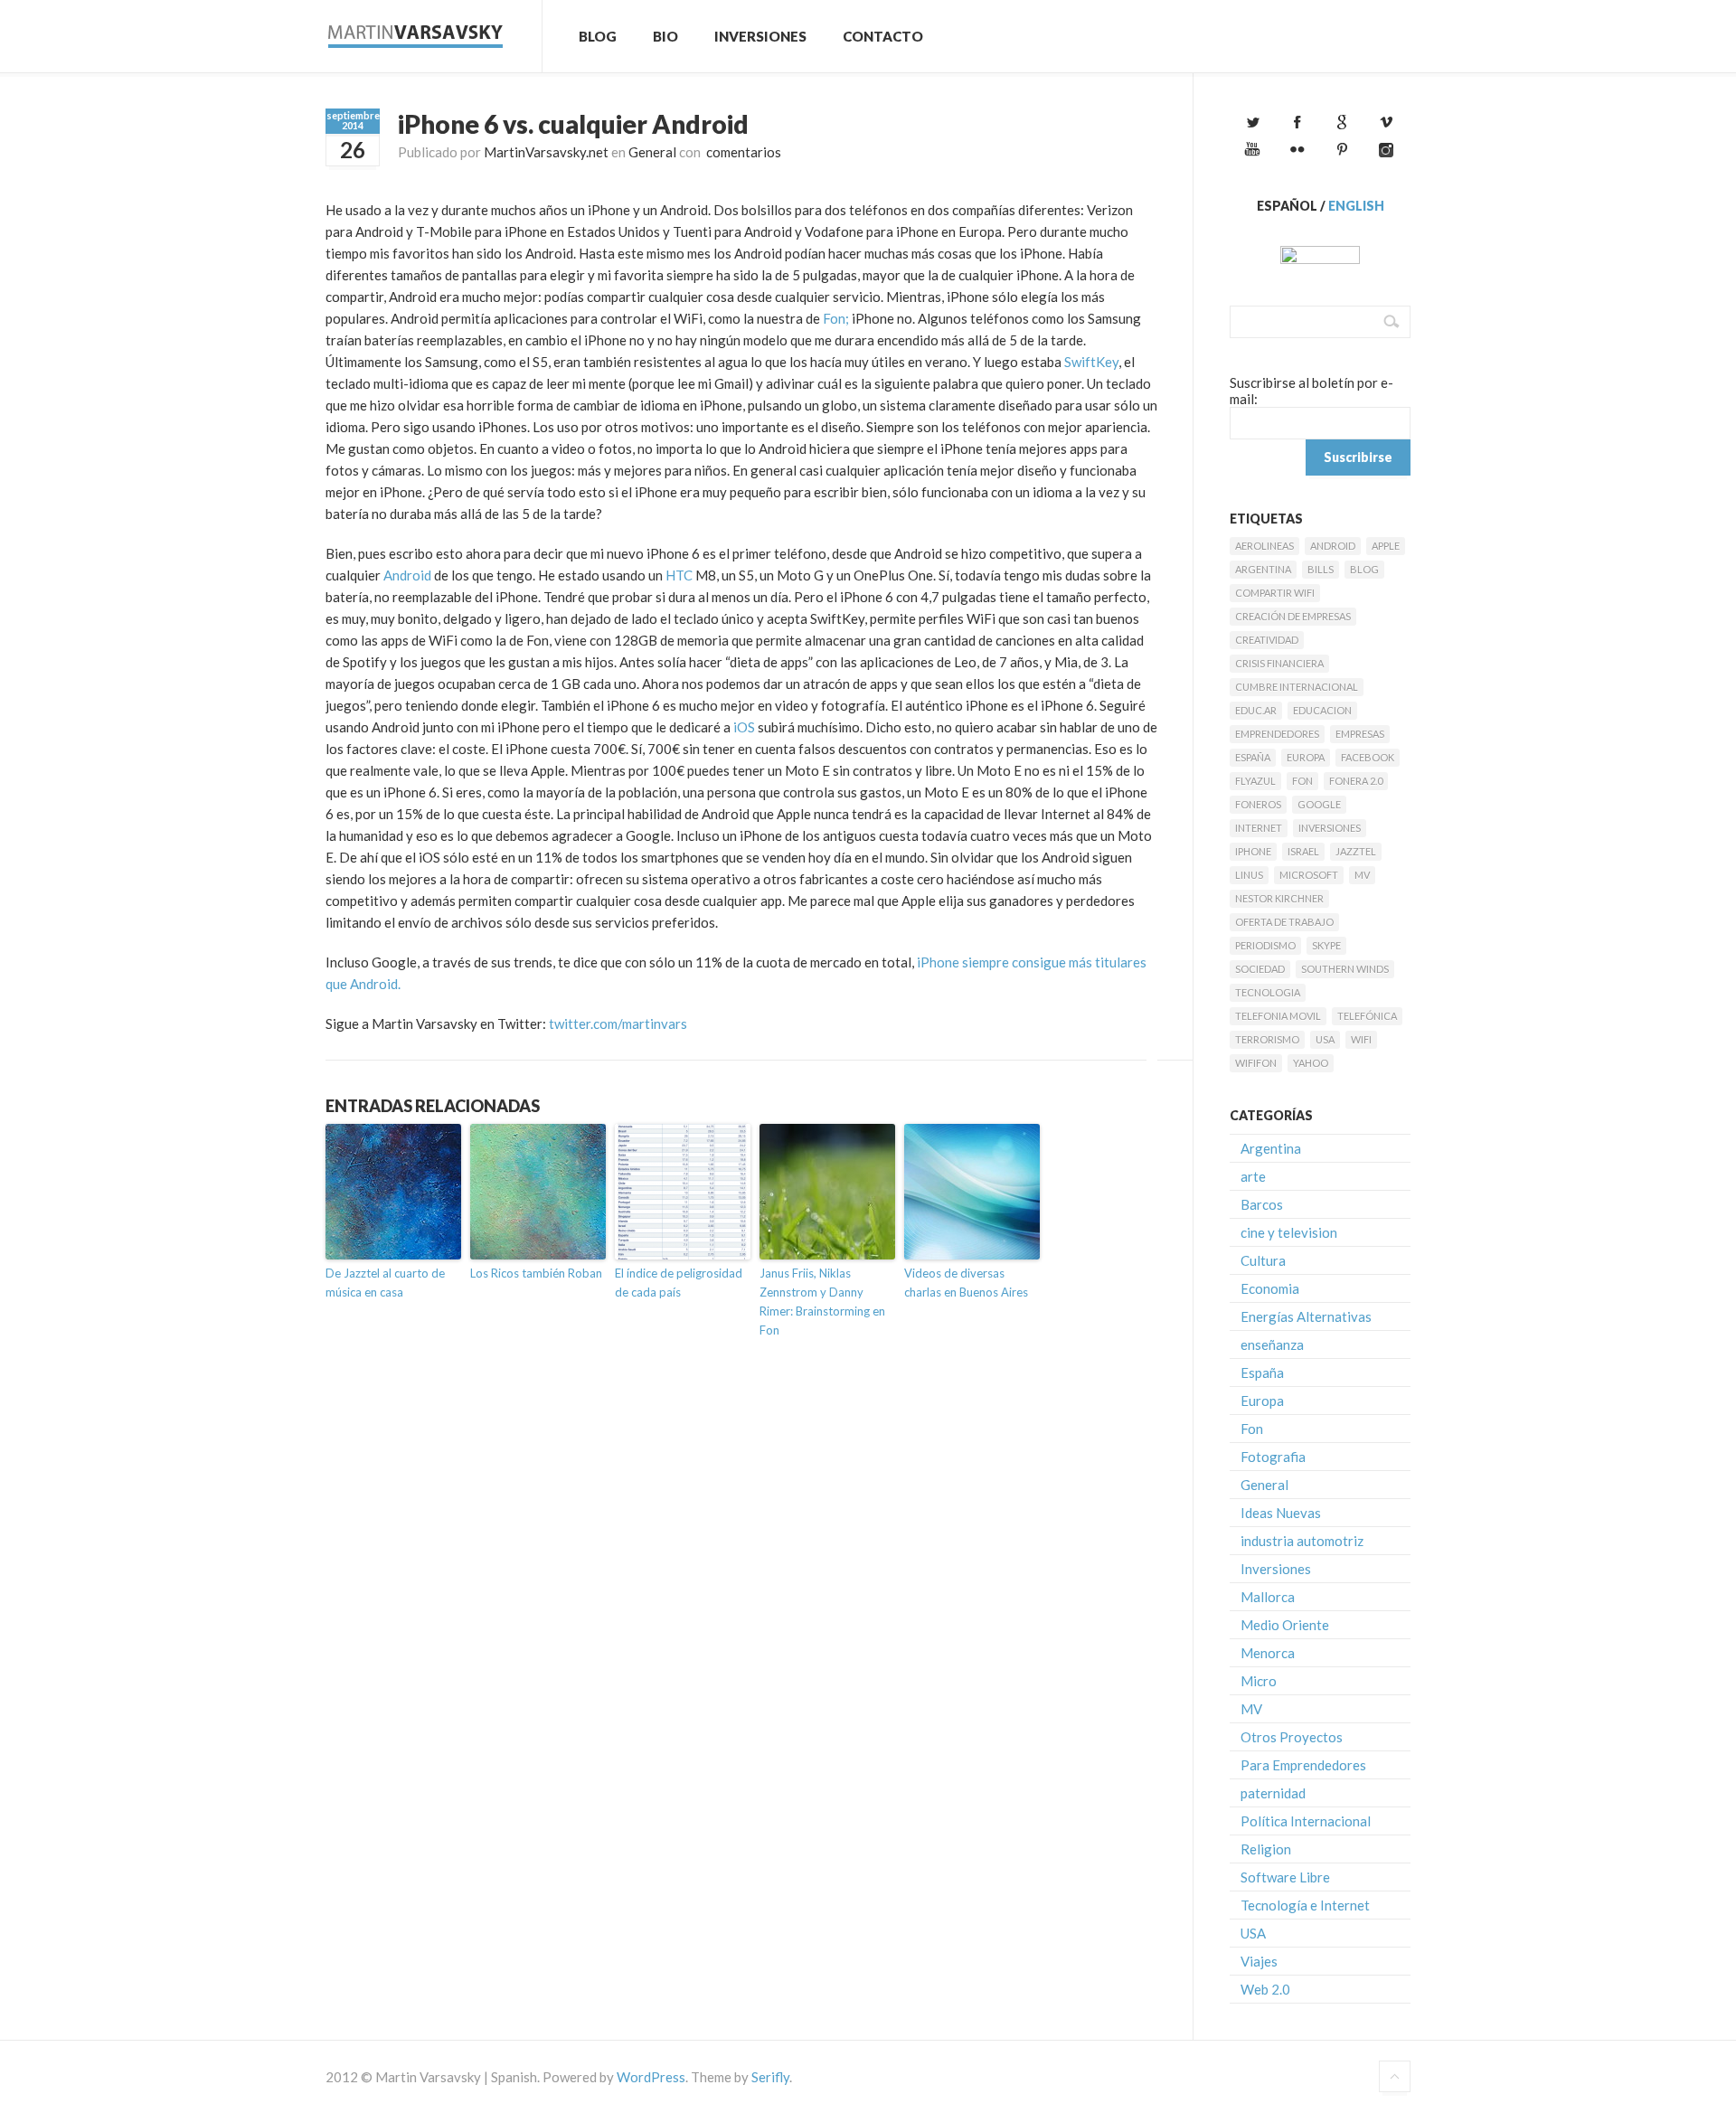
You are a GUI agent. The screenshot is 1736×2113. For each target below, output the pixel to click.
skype (1326, 945)
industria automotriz (1302, 1541)
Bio (665, 36)
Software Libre (1285, 1877)
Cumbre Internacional (1297, 687)
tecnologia (1268, 992)
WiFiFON (1256, 1063)
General (652, 152)
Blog (598, 36)
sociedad (1260, 969)
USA (1325, 1039)
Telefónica (1367, 1016)
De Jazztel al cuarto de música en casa (385, 1283)
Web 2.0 (1265, 1989)
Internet (1259, 828)
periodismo (1265, 945)
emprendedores (1277, 734)
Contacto (883, 36)
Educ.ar (1256, 710)
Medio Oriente (1285, 1625)
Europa (1306, 757)
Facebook (1368, 757)
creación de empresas (1293, 616)
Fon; (836, 318)
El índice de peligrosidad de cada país (679, 1283)
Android (407, 575)
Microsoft (1309, 875)
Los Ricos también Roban (536, 1273)
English (1356, 206)
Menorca (1268, 1653)
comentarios (742, 152)
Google (1319, 804)
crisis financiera (1279, 663)
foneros (1258, 804)
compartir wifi (1275, 593)
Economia (1270, 1288)
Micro (1259, 1681)
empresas (1360, 734)
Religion (1266, 1849)
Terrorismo (1267, 1039)
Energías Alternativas (1306, 1316)
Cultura (1263, 1260)
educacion (1322, 710)
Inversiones (760, 36)
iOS (744, 727)
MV (1362, 875)
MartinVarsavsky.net (546, 152)
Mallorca (1268, 1597)
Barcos (1262, 1204)
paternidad (1273, 1793)
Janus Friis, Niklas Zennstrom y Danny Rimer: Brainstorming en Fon (822, 1301)
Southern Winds (1345, 969)
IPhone (1253, 851)
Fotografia (1273, 1457)
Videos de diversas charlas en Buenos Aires (966, 1283)
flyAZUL (1255, 781)
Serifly (770, 2077)
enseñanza (1272, 1344)
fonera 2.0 (1356, 781)
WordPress (651, 2077)
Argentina (1263, 569)
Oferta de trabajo (1284, 922)
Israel (1303, 851)
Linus (1249, 875)
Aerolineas (1264, 546)
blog (1364, 569)
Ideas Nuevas (1281, 1513)
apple (1386, 546)
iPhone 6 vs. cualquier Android (573, 124)
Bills (1321, 569)
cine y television (1289, 1232)
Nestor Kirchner (1279, 898)
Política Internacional (1306, 1821)
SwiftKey (1091, 362)
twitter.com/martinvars (618, 1023)
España (1253, 757)
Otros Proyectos (1292, 1737)
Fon (1302, 781)
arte (1253, 1176)
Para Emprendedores (1303, 1765)
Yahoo (1311, 1063)
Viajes (1259, 1961)
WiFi (1361, 1039)
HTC (679, 575)
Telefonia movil (1278, 1016)
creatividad (1267, 640)
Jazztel (1356, 851)
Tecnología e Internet (1305, 1905)
